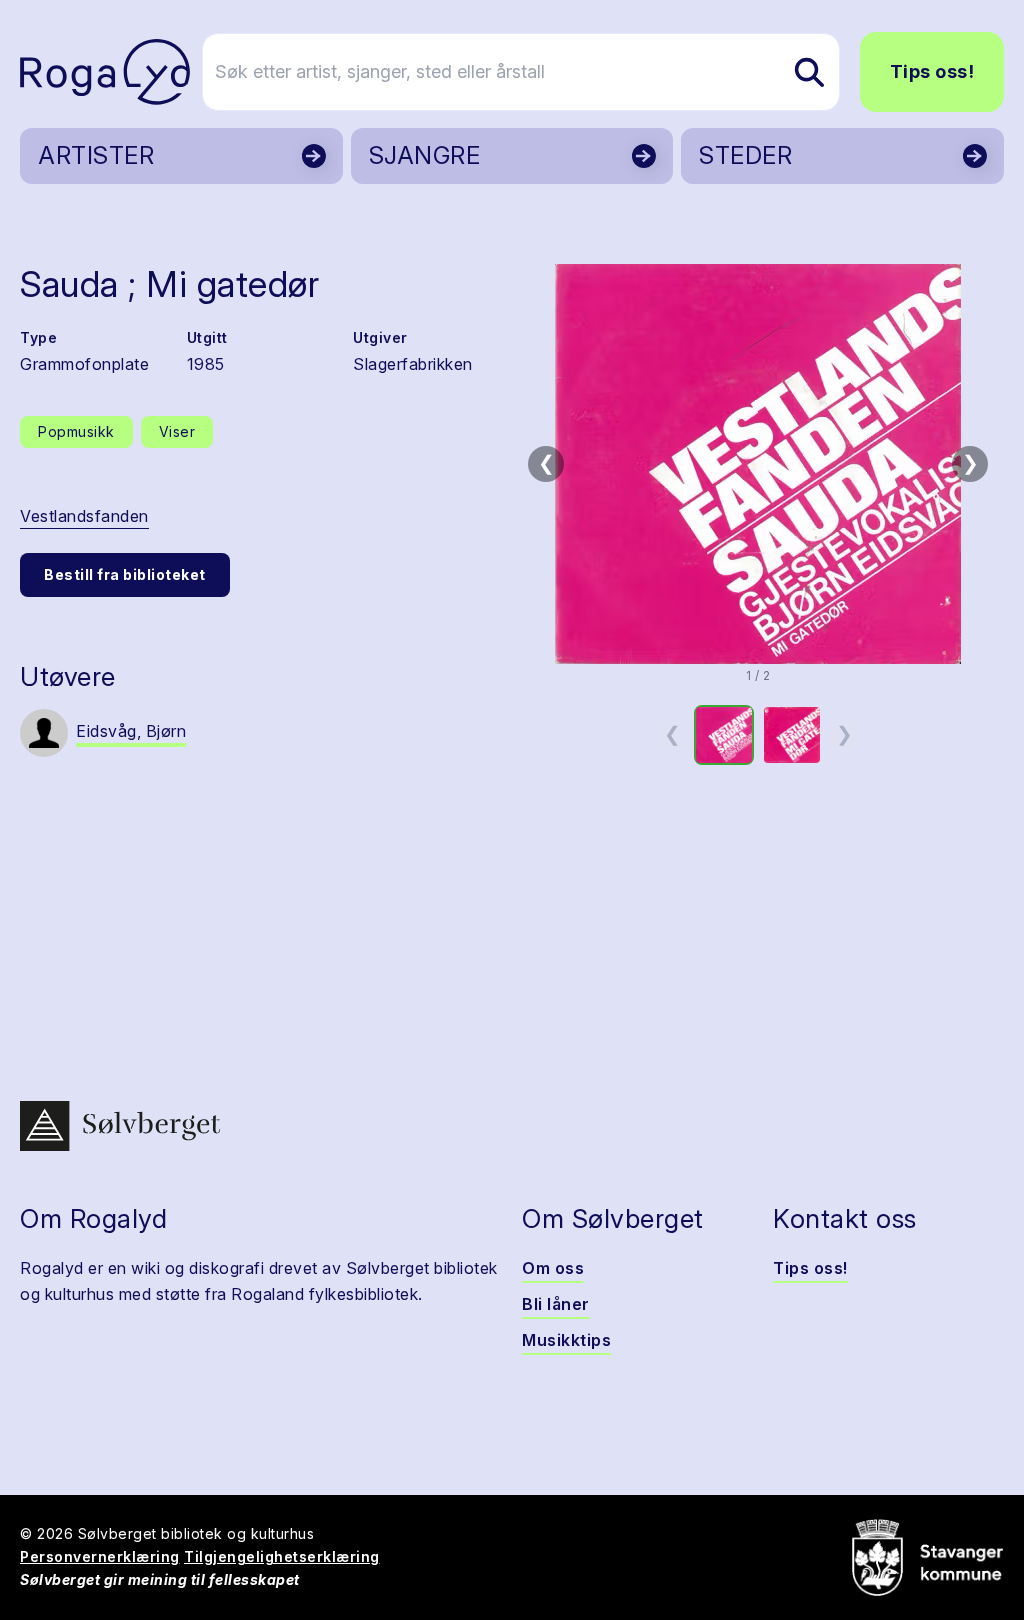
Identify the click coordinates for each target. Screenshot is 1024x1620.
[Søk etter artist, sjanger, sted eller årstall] (809, 72)
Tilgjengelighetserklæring (282, 1556)
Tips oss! (932, 71)
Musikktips (566, 1340)
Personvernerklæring (100, 1556)
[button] (758, 464)
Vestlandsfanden (84, 516)
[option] (724, 735)
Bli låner (556, 1304)
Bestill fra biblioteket (125, 574)
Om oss (553, 1268)
